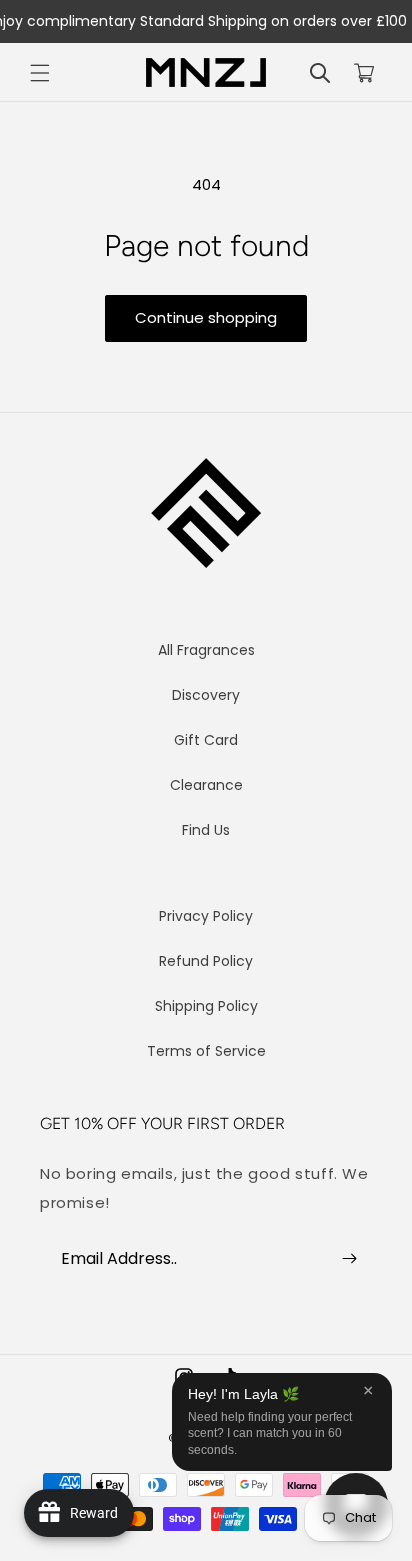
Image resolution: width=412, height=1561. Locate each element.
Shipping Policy (206, 1006)
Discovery (206, 695)
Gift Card (206, 740)
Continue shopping (206, 317)
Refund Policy (206, 961)
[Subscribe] (349, 1258)
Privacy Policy (206, 916)
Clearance (206, 785)
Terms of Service (206, 1051)
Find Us (206, 830)
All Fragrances (206, 650)
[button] (40, 73)
